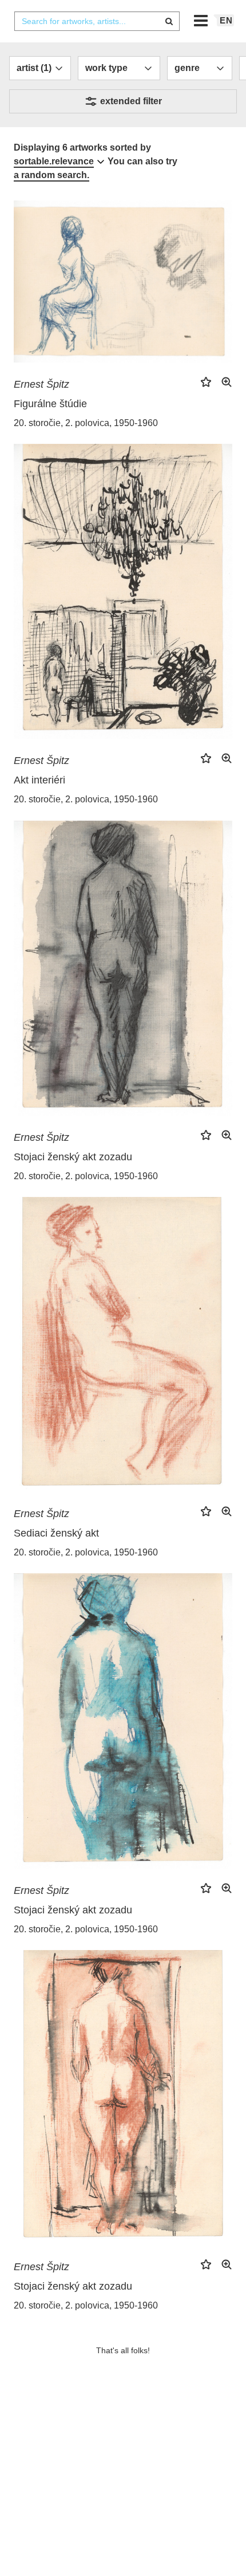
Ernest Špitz (41, 384)
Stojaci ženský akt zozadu (73, 1157)
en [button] (226, 20)
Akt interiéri (39, 780)
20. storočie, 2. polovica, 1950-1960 (86, 423)
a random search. (51, 175)
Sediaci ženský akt (56, 1533)
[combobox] (97, 21)
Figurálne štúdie (50, 404)
